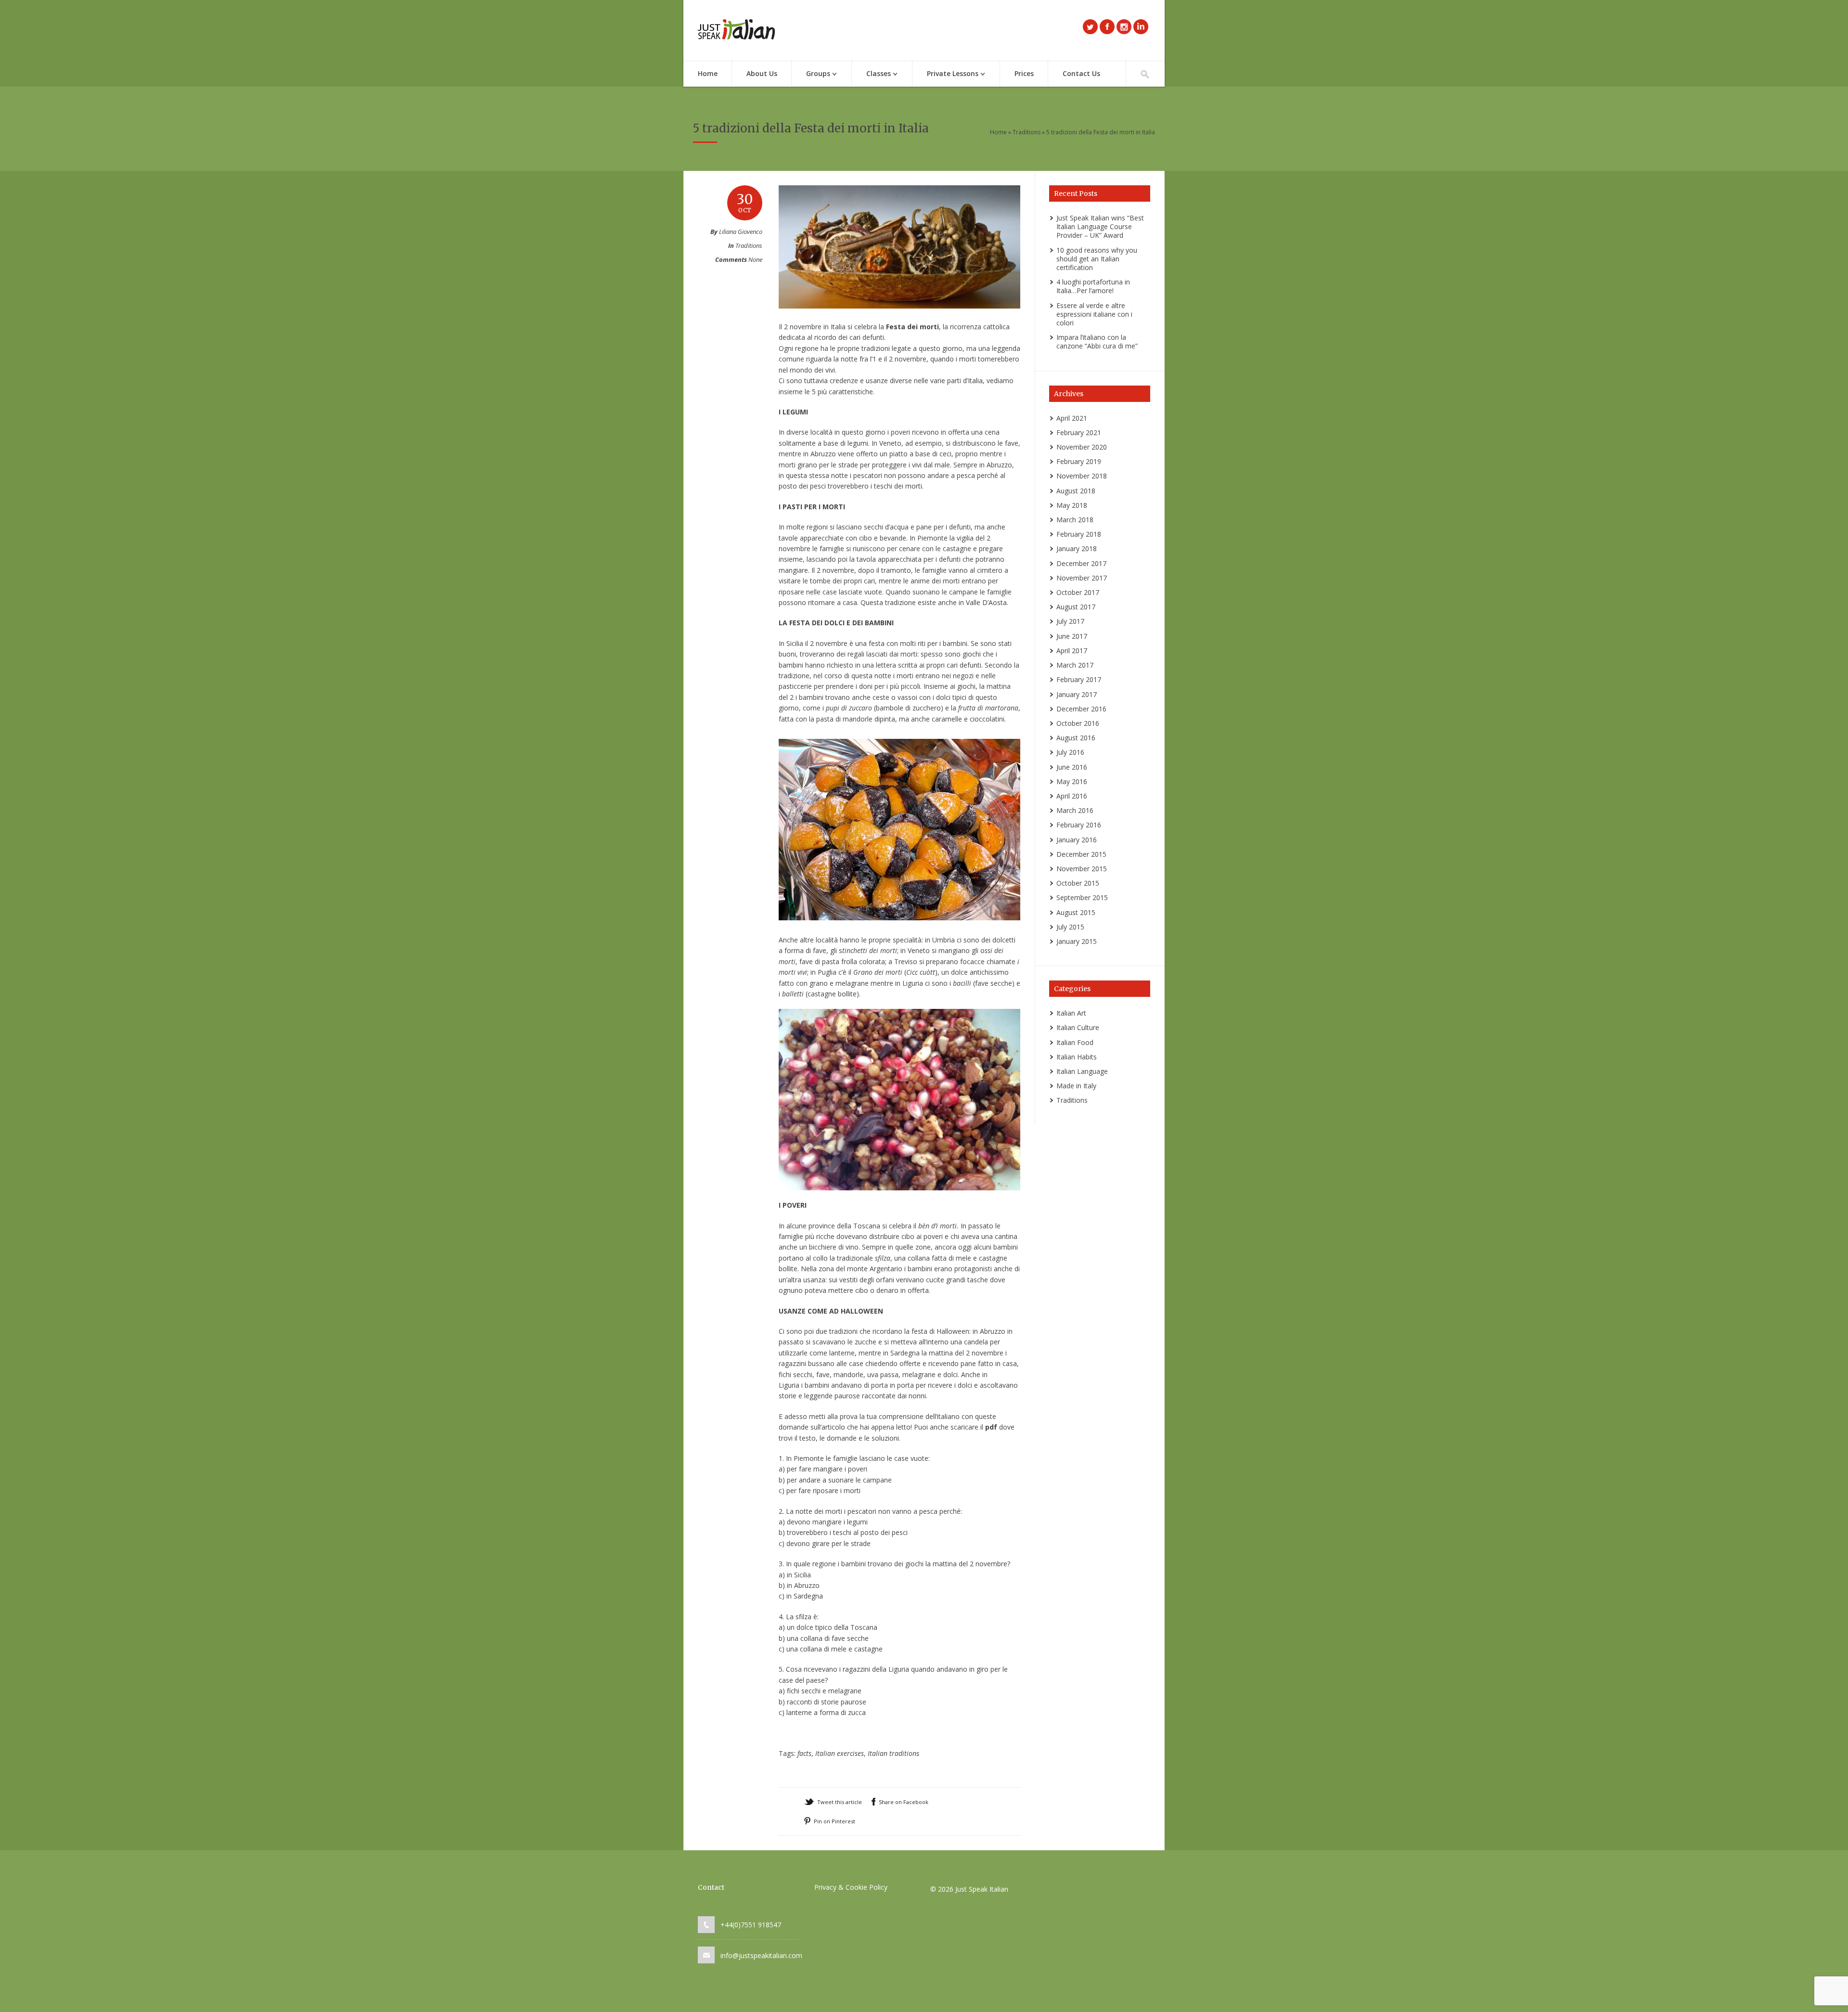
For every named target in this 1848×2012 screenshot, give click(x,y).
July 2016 (1070, 752)
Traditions (1027, 132)
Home (708, 73)
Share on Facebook (904, 1802)
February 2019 (1079, 461)
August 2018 (1076, 491)
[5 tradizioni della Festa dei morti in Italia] (899, 318)
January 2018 (1077, 548)
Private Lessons (945, 74)
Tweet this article (840, 1802)
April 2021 (1072, 418)
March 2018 (1075, 520)
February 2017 (1079, 679)
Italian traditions (893, 1753)
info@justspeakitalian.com (761, 1955)
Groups (811, 74)
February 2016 (1079, 825)
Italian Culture (1078, 1027)
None (755, 259)
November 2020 (1082, 447)
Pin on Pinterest (834, 1821)
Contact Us (1081, 73)
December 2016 (1081, 709)
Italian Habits (1077, 1057)
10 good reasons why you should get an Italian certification (1097, 259)
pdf (991, 1427)
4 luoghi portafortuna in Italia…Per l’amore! (1093, 286)
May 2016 (1072, 781)
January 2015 (1077, 941)
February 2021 (1079, 432)
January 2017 (1077, 694)
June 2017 (1072, 636)
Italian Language (1082, 1071)
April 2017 (1072, 651)
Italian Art (1071, 1013)
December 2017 (1081, 563)
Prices (1024, 73)
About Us (762, 73)
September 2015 (1082, 897)
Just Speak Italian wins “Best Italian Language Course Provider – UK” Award (1100, 226)
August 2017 (1076, 607)
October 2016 (1078, 723)
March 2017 (1075, 665)
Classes (871, 74)
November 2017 (1082, 578)
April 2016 (1072, 796)
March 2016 (1075, 810)
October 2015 (1078, 883)
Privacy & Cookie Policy (851, 1887)
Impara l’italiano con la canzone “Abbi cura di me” (1097, 342)
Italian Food (1075, 1042)
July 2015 (1070, 927)
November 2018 (1082, 476)
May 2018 (1072, 505)
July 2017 (1070, 621)
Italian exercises (840, 1753)
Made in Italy (1076, 1086)
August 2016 (1076, 738)
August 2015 (1076, 912)
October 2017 (1078, 592)
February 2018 (1079, 534)
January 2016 (1077, 840)
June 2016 (1072, 767)
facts (804, 1753)
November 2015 (1082, 869)
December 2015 (1081, 854)
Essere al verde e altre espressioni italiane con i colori (1094, 314)
